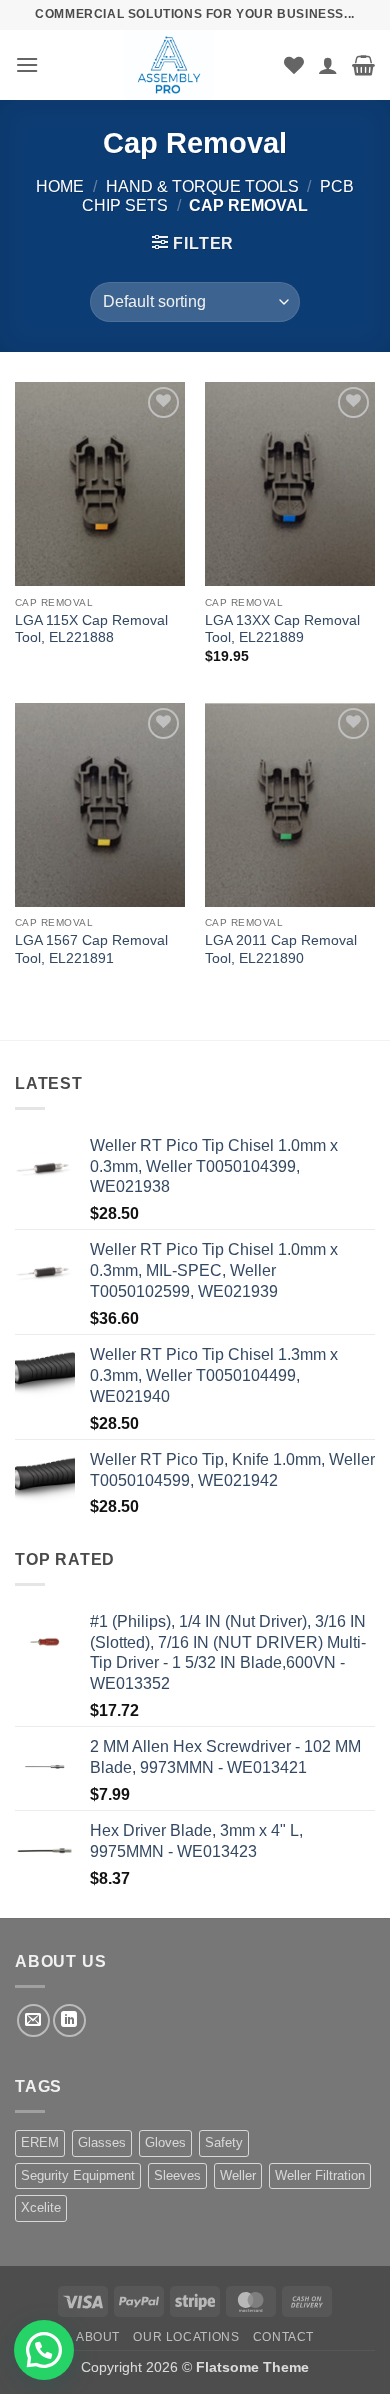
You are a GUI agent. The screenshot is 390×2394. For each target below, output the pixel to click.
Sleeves (177, 2175)
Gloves (165, 2142)
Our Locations (186, 2337)
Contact (283, 2337)
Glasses (102, 2142)
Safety (224, 2142)
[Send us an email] (33, 2020)
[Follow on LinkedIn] (69, 2020)
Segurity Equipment (78, 2175)
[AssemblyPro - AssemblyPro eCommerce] (169, 65)
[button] (27, 64)
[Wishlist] (294, 65)
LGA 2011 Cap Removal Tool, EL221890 (281, 949)
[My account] (328, 65)
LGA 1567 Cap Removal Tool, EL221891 (91, 949)
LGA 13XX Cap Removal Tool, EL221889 (282, 629)
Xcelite (41, 2207)
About (98, 2337)
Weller (238, 2175)
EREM (40, 2142)
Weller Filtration (320, 2175)
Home (60, 186)
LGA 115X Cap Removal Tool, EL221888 (91, 629)
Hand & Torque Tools (202, 186)
